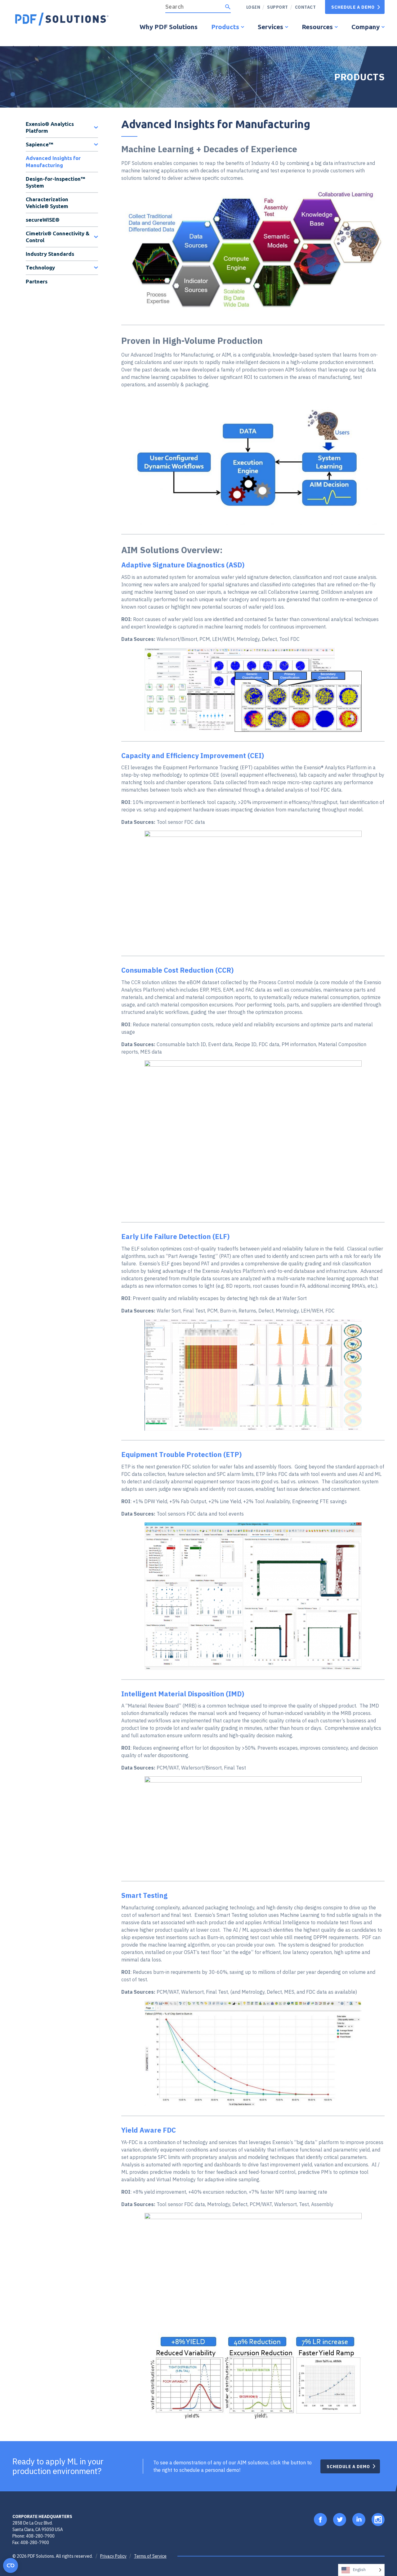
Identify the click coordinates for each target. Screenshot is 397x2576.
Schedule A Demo (353, 7)
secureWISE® (43, 220)
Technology (40, 267)
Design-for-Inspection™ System (56, 182)
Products (225, 27)
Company (366, 27)
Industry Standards (50, 254)
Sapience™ (40, 144)
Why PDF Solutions (169, 27)
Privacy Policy (113, 2556)
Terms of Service (150, 2556)
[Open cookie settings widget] (11, 2565)
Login (253, 7)
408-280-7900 (40, 2536)
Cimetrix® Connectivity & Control (58, 237)
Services (270, 27)
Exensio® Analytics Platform (50, 127)
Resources (317, 27)
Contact (306, 7)
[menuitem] (275, 7)
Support (278, 7)
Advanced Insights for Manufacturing (53, 161)
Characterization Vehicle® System (47, 203)
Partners (37, 281)
